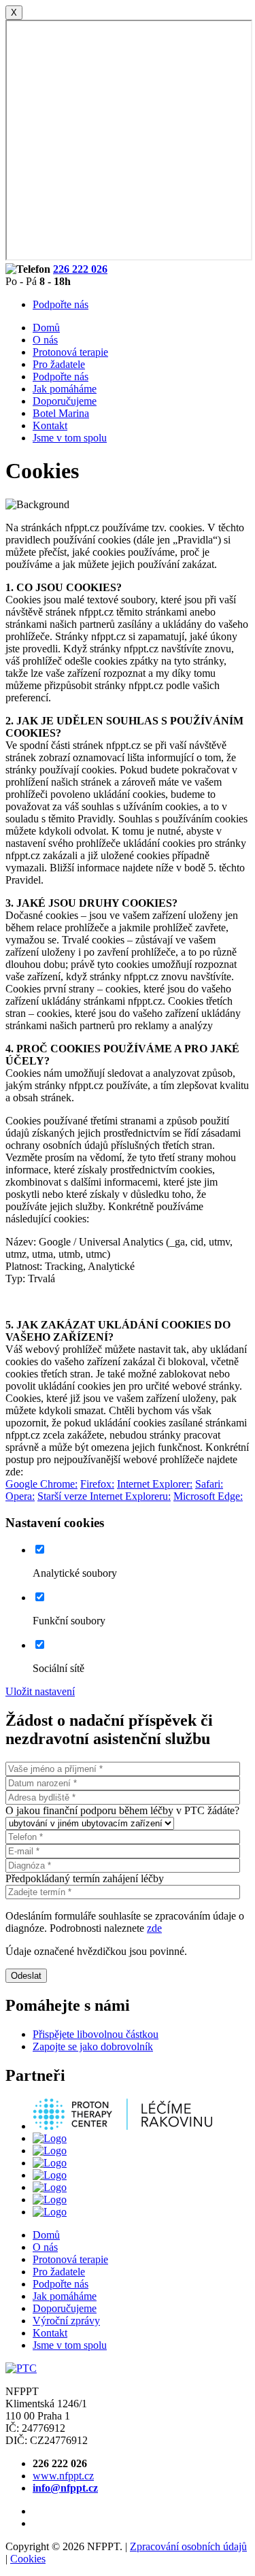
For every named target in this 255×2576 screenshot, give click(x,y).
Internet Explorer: (155, 1484)
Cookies (28, 2559)
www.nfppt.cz (63, 2476)
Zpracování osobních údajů (188, 2546)
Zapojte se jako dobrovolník (93, 2046)
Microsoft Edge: (208, 1496)
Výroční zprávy (66, 2321)
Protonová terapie (70, 352)
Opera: (20, 1496)
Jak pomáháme (65, 389)
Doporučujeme (65, 401)
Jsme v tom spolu (70, 438)
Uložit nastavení (40, 1691)
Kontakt (50, 425)
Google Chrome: (41, 1484)
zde (154, 1928)
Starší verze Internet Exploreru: (104, 1496)
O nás (45, 340)
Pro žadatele (59, 364)
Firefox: (97, 1484)
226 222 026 (80, 269)
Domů (46, 328)
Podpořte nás (61, 304)
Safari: (209, 1484)
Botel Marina (61, 413)
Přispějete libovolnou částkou (96, 2034)
